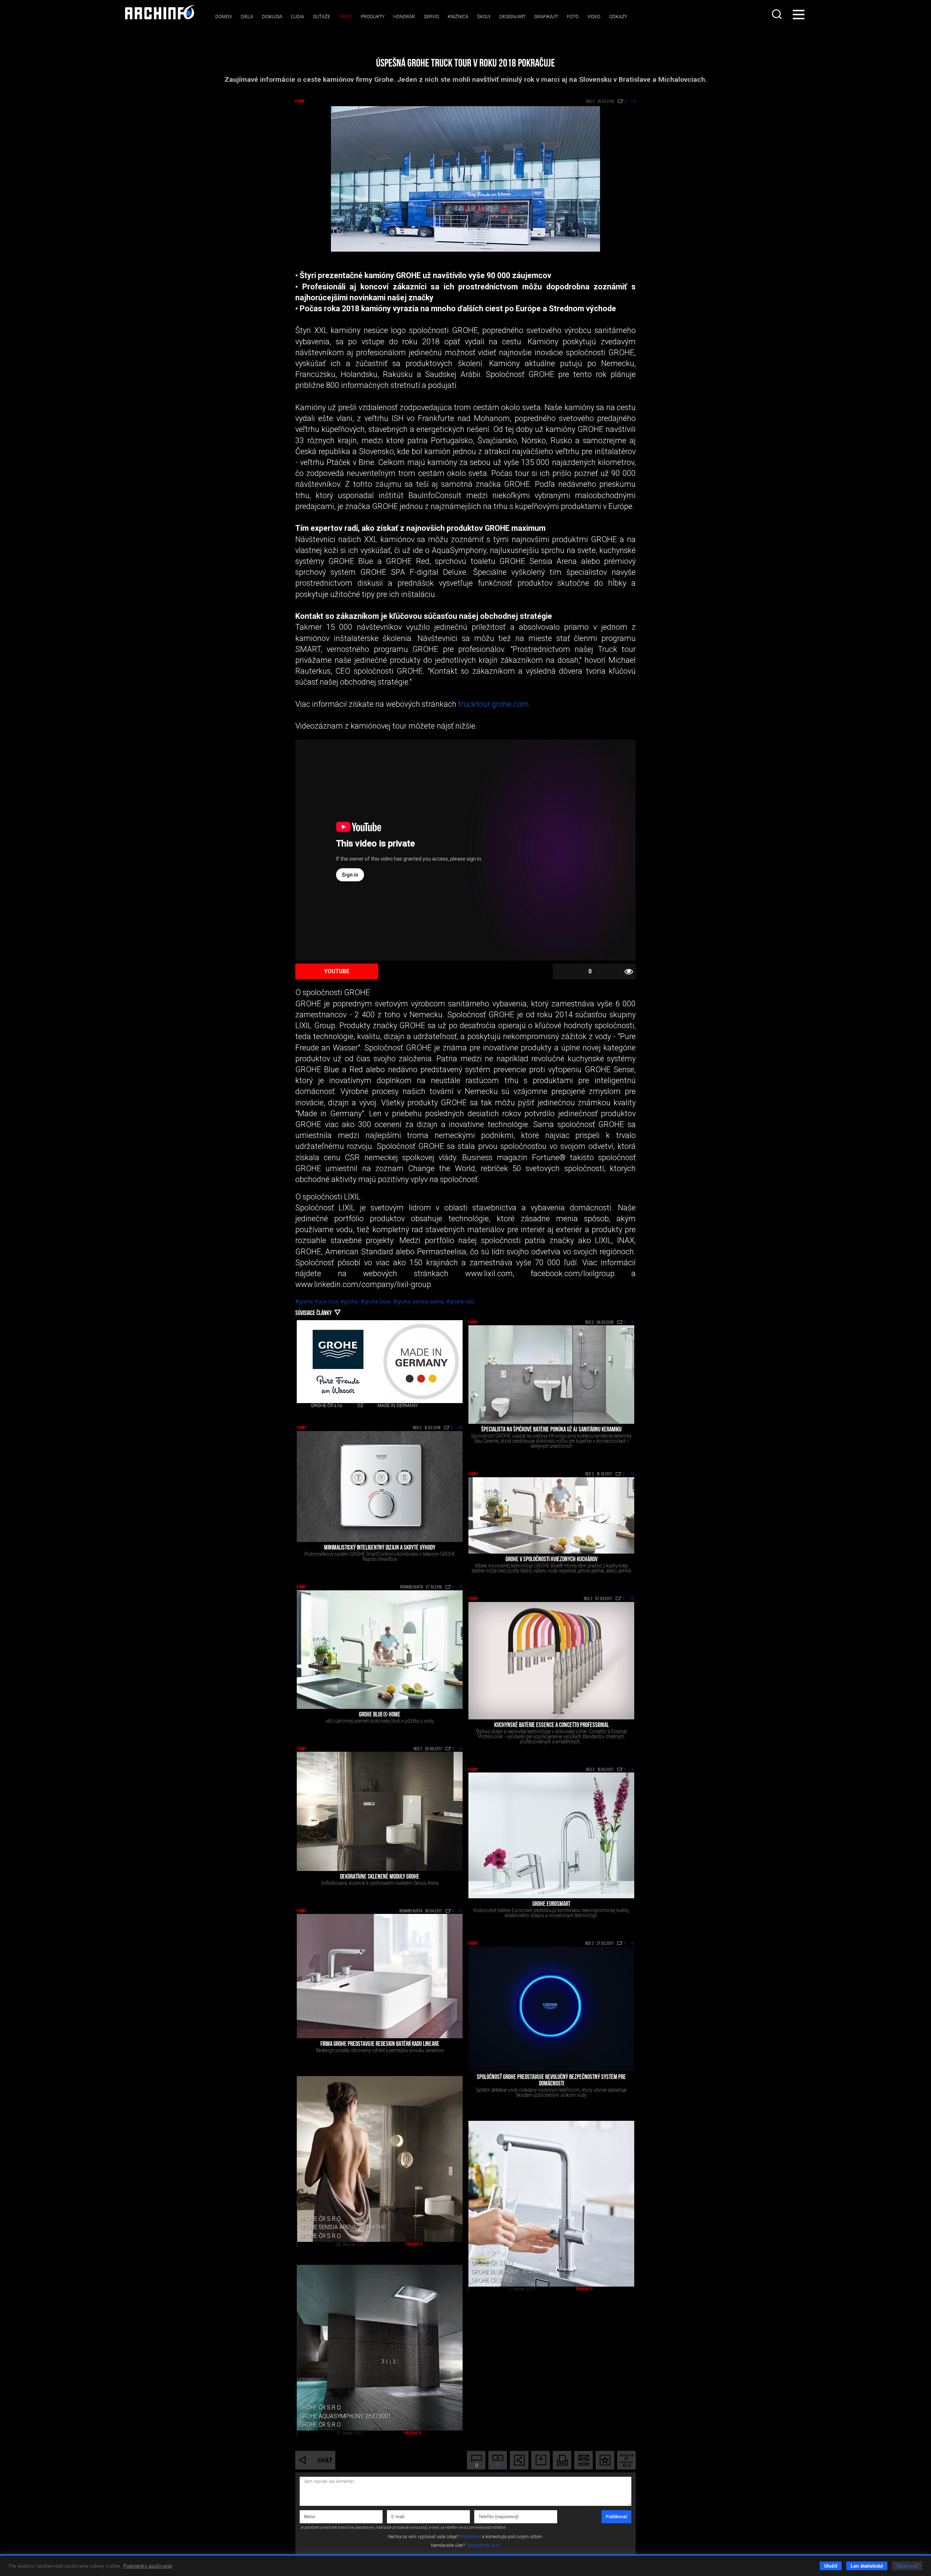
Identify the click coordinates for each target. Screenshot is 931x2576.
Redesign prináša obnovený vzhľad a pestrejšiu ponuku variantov (380, 2050)
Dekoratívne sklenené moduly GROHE (380, 1877)
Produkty (373, 17)
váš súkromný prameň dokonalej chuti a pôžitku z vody (380, 1721)
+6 (632, 1770)
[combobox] (778, 14)
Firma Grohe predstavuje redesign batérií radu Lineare (380, 2044)
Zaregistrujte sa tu (483, 2545)
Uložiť (831, 2566)
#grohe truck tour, (318, 1302)
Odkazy (618, 17)
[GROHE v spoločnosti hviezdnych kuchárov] (551, 1515)
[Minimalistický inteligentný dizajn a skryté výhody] (380, 1487)
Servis (431, 17)
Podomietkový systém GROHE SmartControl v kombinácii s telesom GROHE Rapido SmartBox (380, 1557)
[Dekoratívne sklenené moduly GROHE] (380, 1811)
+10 (631, 1599)
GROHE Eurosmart (551, 1904)
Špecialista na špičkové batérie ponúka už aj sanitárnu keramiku (551, 1430)
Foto (573, 17)
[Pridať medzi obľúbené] (605, 2460)
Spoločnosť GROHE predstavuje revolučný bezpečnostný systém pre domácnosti (551, 2081)
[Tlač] (562, 2460)
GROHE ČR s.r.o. (327, 1406)
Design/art (512, 17)
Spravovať (907, 2566)
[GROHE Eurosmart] (551, 1835)
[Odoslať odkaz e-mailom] (584, 2460)
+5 (460, 1911)
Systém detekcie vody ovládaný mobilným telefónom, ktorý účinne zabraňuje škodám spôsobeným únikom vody (551, 2092)
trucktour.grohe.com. (494, 704)
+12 (631, 1474)
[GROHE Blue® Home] (380, 1650)
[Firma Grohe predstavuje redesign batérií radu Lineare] (380, 1976)
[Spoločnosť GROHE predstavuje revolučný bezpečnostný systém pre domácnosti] (551, 2009)
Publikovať (616, 2517)
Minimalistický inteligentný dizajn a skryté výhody (380, 1548)
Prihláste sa (470, 2537)
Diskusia (272, 17)
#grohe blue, (377, 1302)
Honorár (404, 17)
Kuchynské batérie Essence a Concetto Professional (552, 1726)
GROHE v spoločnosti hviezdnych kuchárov (552, 1560)
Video (594, 17)
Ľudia (297, 17)
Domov (224, 17)
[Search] (778, 14)
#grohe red (460, 1302)
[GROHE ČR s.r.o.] (338, 1362)
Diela (247, 17)
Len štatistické (867, 2566)
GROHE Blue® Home (380, 1715)
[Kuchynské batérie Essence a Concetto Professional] (551, 1661)
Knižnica (458, 17)
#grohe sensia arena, (420, 1302)
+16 (460, 1428)
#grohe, (351, 1302)
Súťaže (321, 17)
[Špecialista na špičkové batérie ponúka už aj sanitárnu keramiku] (551, 1375)
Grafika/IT (546, 17)
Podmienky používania (148, 2566)
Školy (484, 17)
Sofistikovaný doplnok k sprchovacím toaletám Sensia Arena (380, 1883)
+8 (632, 1323)
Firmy (345, 17)
